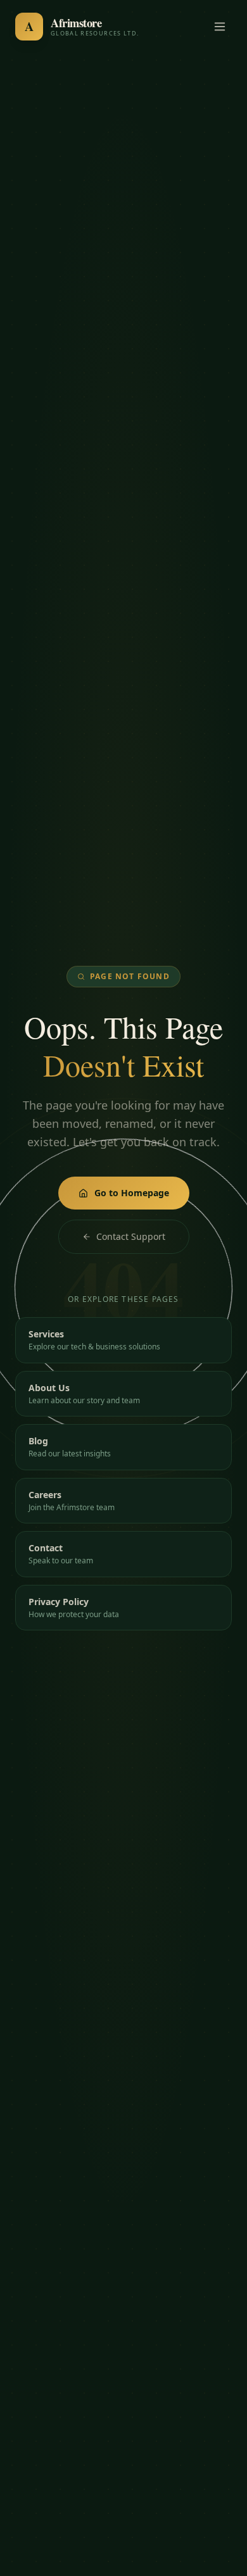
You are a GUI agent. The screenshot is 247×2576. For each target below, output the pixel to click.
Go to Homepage (132, 1193)
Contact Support (131, 1236)
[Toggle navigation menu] (220, 27)
